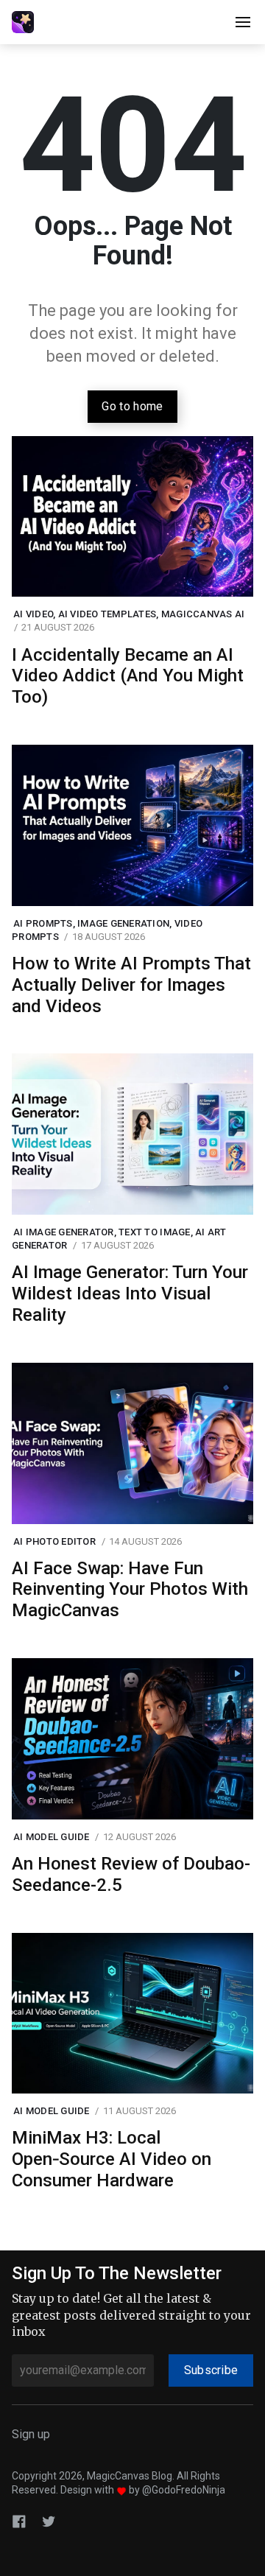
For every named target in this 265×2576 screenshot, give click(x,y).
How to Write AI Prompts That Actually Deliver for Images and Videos (131, 985)
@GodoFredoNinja (184, 2490)
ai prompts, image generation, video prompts (107, 930)
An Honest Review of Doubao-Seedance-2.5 (131, 1874)
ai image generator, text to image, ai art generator (119, 1239)
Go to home (132, 406)
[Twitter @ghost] (49, 2520)
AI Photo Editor (54, 1541)
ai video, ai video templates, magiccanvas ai (129, 614)
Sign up (31, 2434)
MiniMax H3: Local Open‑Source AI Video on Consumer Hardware (112, 2159)
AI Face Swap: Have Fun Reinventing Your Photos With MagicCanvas (130, 1590)
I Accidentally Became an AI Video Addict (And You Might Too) (128, 676)
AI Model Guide (52, 1837)
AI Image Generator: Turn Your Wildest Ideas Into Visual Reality (130, 1294)
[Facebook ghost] (19, 2520)
